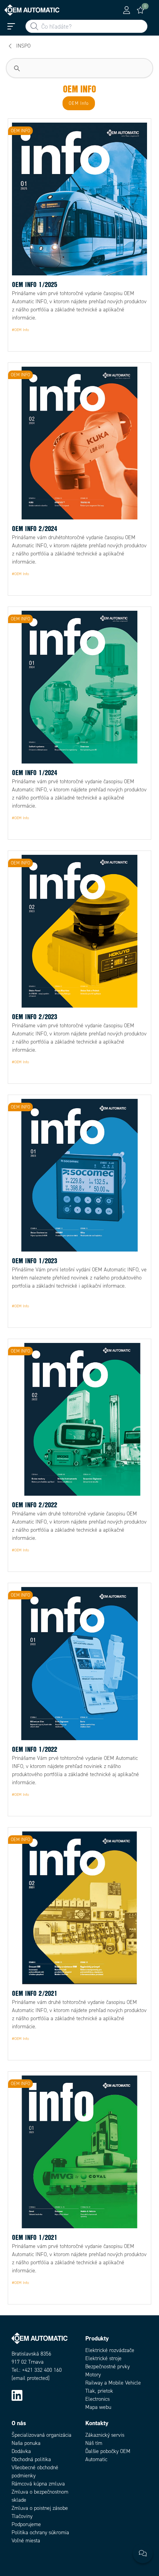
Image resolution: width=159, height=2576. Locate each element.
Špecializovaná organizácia (41, 2435)
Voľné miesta (26, 2541)
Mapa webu (98, 2407)
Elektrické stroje (103, 2358)
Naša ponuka (26, 2443)
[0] (140, 10)
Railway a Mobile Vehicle (113, 2383)
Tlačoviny (22, 2516)
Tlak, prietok (99, 2391)
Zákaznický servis (105, 2435)
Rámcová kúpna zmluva (38, 2484)
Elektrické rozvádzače (110, 2350)
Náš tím (94, 2443)
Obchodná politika (31, 2459)
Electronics (97, 2399)
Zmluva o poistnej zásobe (40, 2508)
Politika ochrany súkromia (40, 2532)
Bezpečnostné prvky (107, 2367)
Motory (93, 2375)
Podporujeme (26, 2524)
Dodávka (21, 2451)
